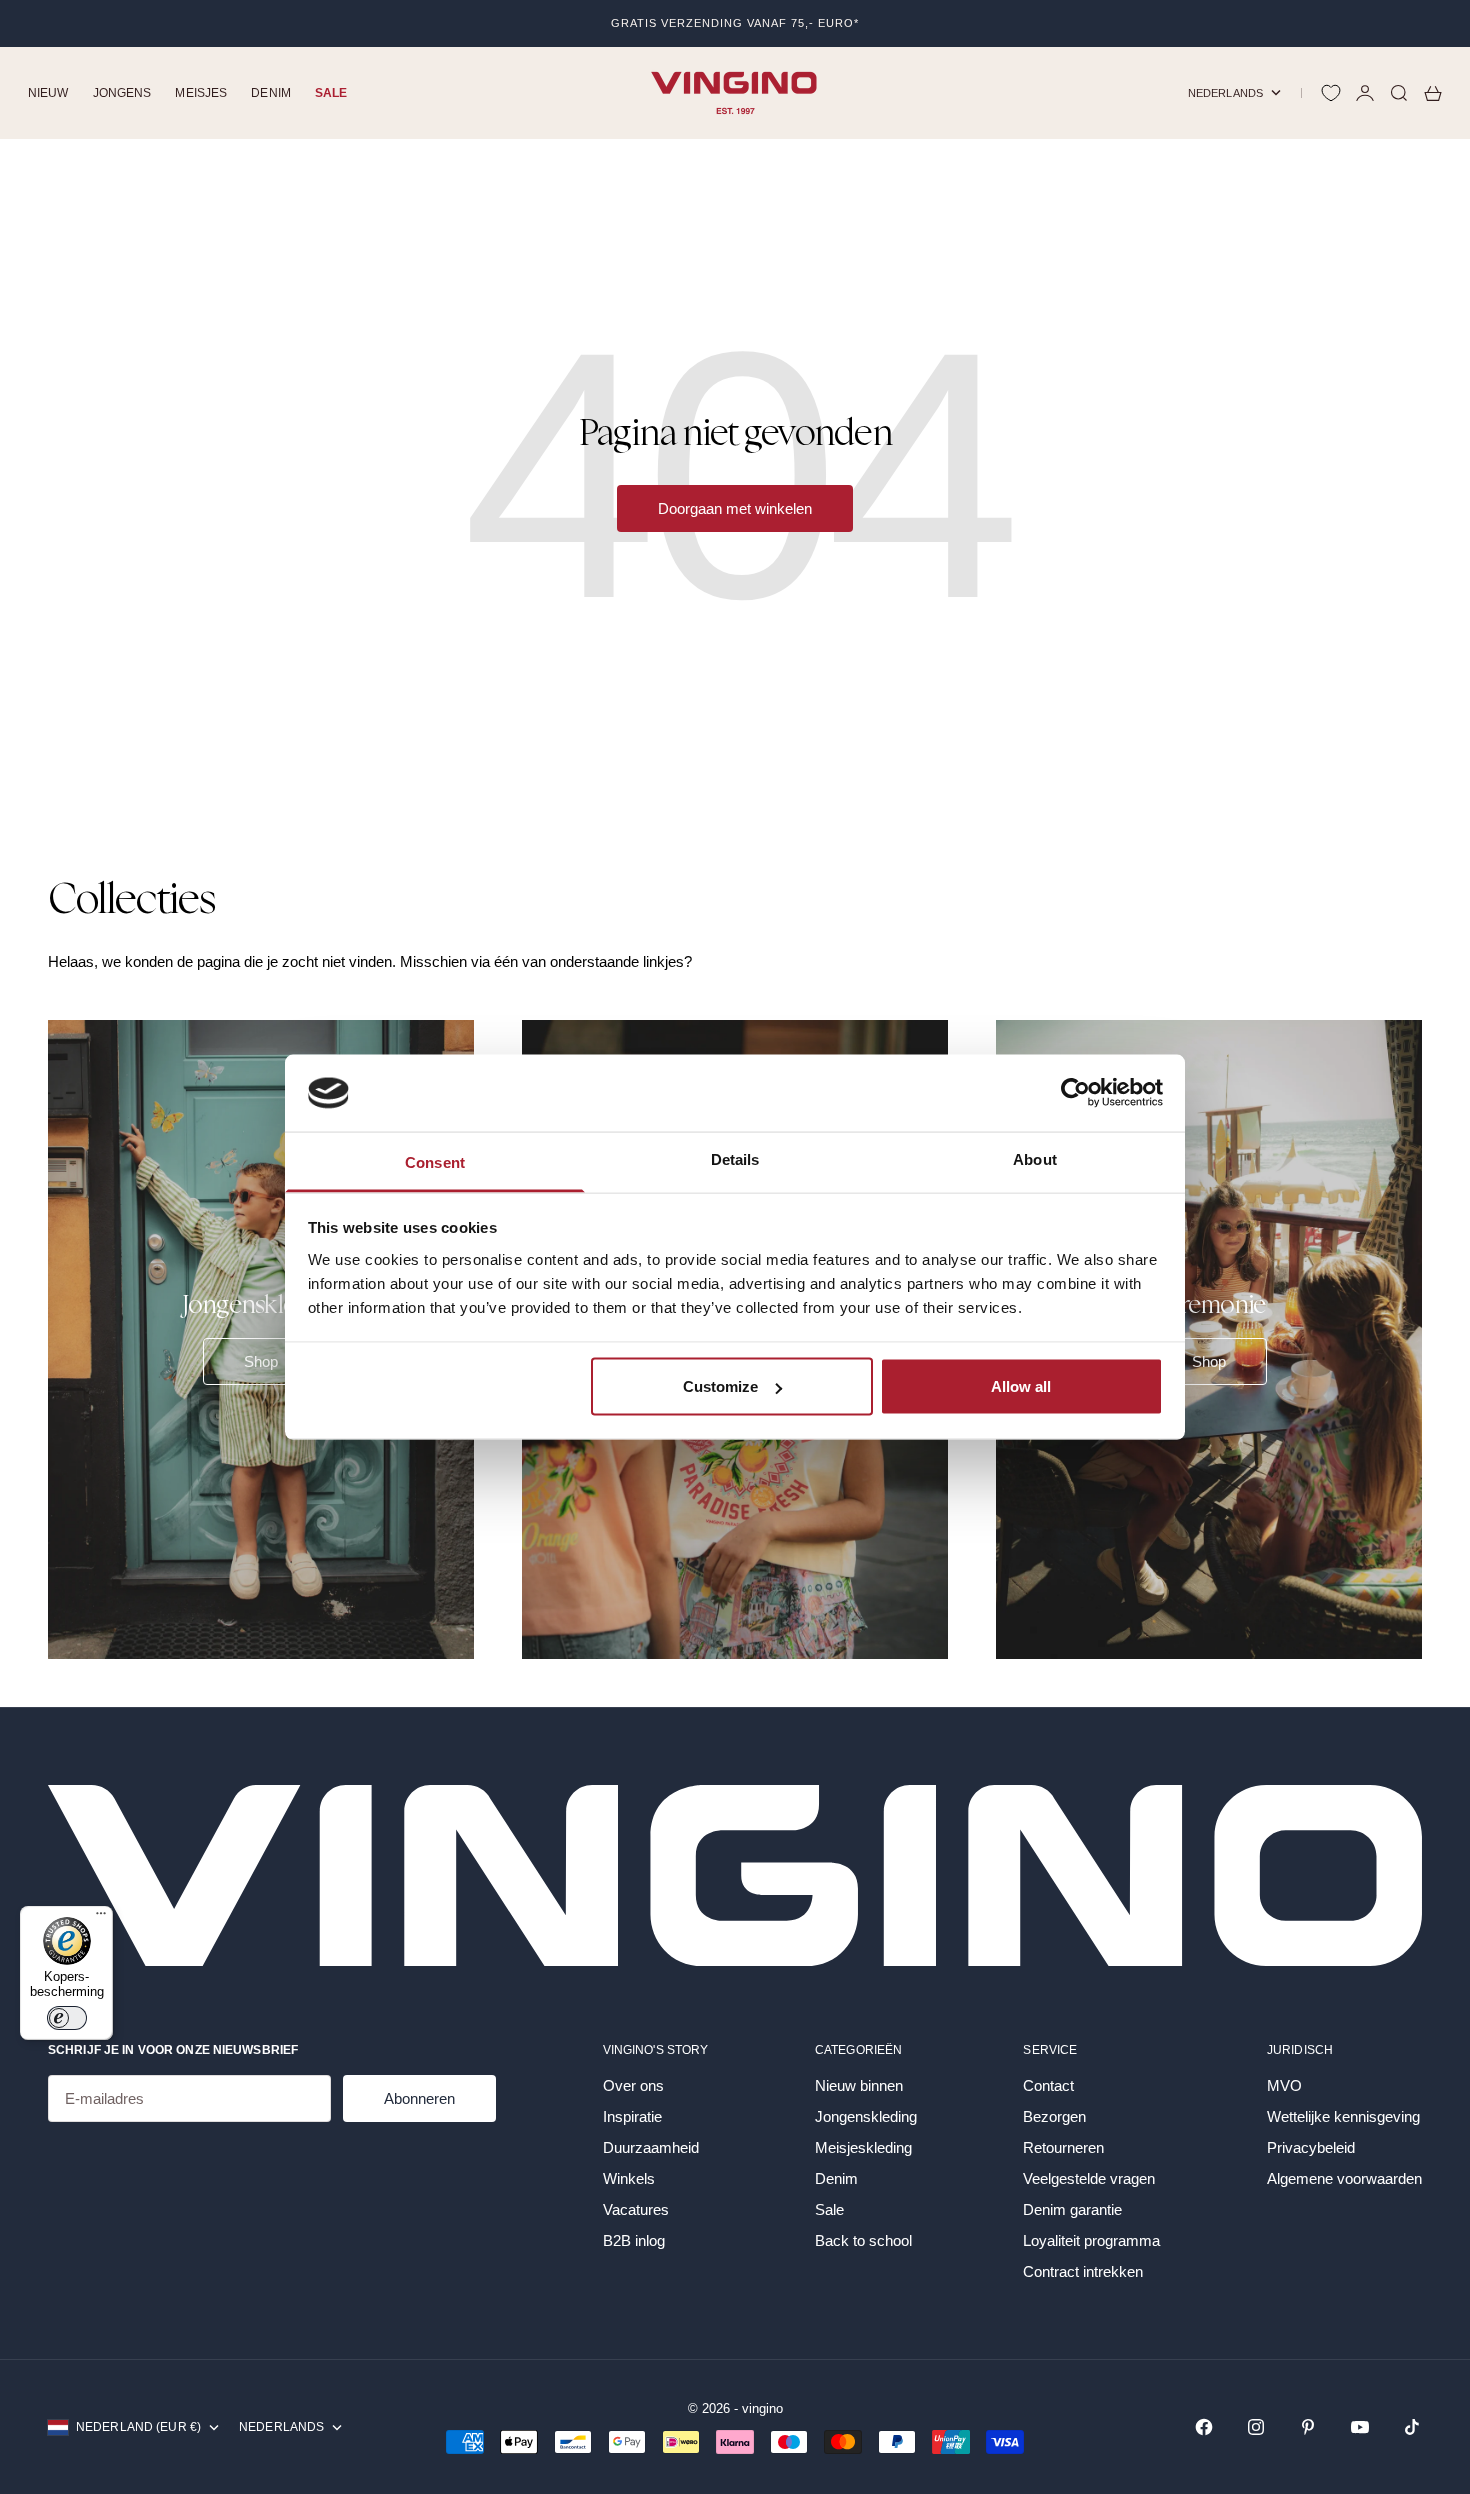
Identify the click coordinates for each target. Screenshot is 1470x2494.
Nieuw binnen (859, 2085)
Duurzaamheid (651, 2147)
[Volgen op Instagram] (1256, 2427)
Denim (271, 93)
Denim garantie (1072, 2209)
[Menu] (101, 1918)
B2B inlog (634, 2240)
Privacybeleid (1311, 2147)
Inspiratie (632, 2116)
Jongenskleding (866, 2116)
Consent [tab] (435, 1161)
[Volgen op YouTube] (1360, 2427)
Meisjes (201, 93)
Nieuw (48, 93)
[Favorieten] (1331, 93)
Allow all (1021, 1386)
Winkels (629, 2178)
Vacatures (636, 2209)
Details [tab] (735, 1158)
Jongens (122, 93)
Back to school (863, 2240)
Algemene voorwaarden (1344, 2178)
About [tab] (1035, 1158)
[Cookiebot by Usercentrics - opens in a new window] (1075, 1093)
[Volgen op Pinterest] (1308, 2427)
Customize (720, 1386)
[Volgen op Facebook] (1204, 2427)
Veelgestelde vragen (1089, 2178)
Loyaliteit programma (1091, 2240)
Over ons (633, 2085)
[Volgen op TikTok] (1412, 2427)
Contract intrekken (1083, 2271)
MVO (1284, 2085)
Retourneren (1063, 2147)
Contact (1048, 2085)
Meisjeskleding (863, 2147)
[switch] (67, 2018)
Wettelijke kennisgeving (1343, 2116)
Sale (331, 93)
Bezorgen (1054, 2116)
